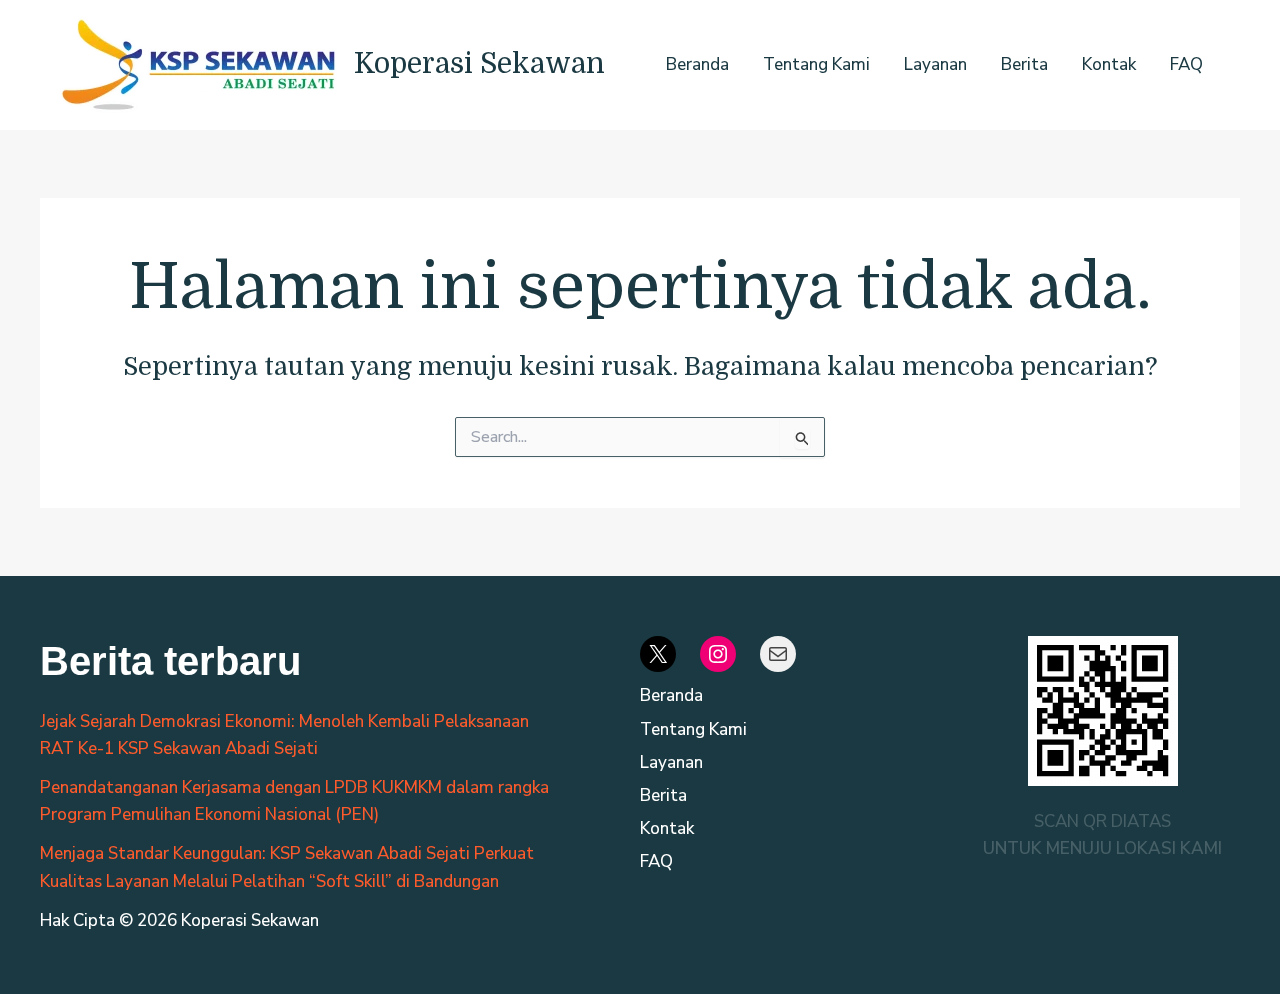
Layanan (935, 64)
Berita (1024, 64)
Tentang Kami (816, 64)
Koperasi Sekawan (479, 64)
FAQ (1186, 64)
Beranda (697, 64)
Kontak (1109, 64)
